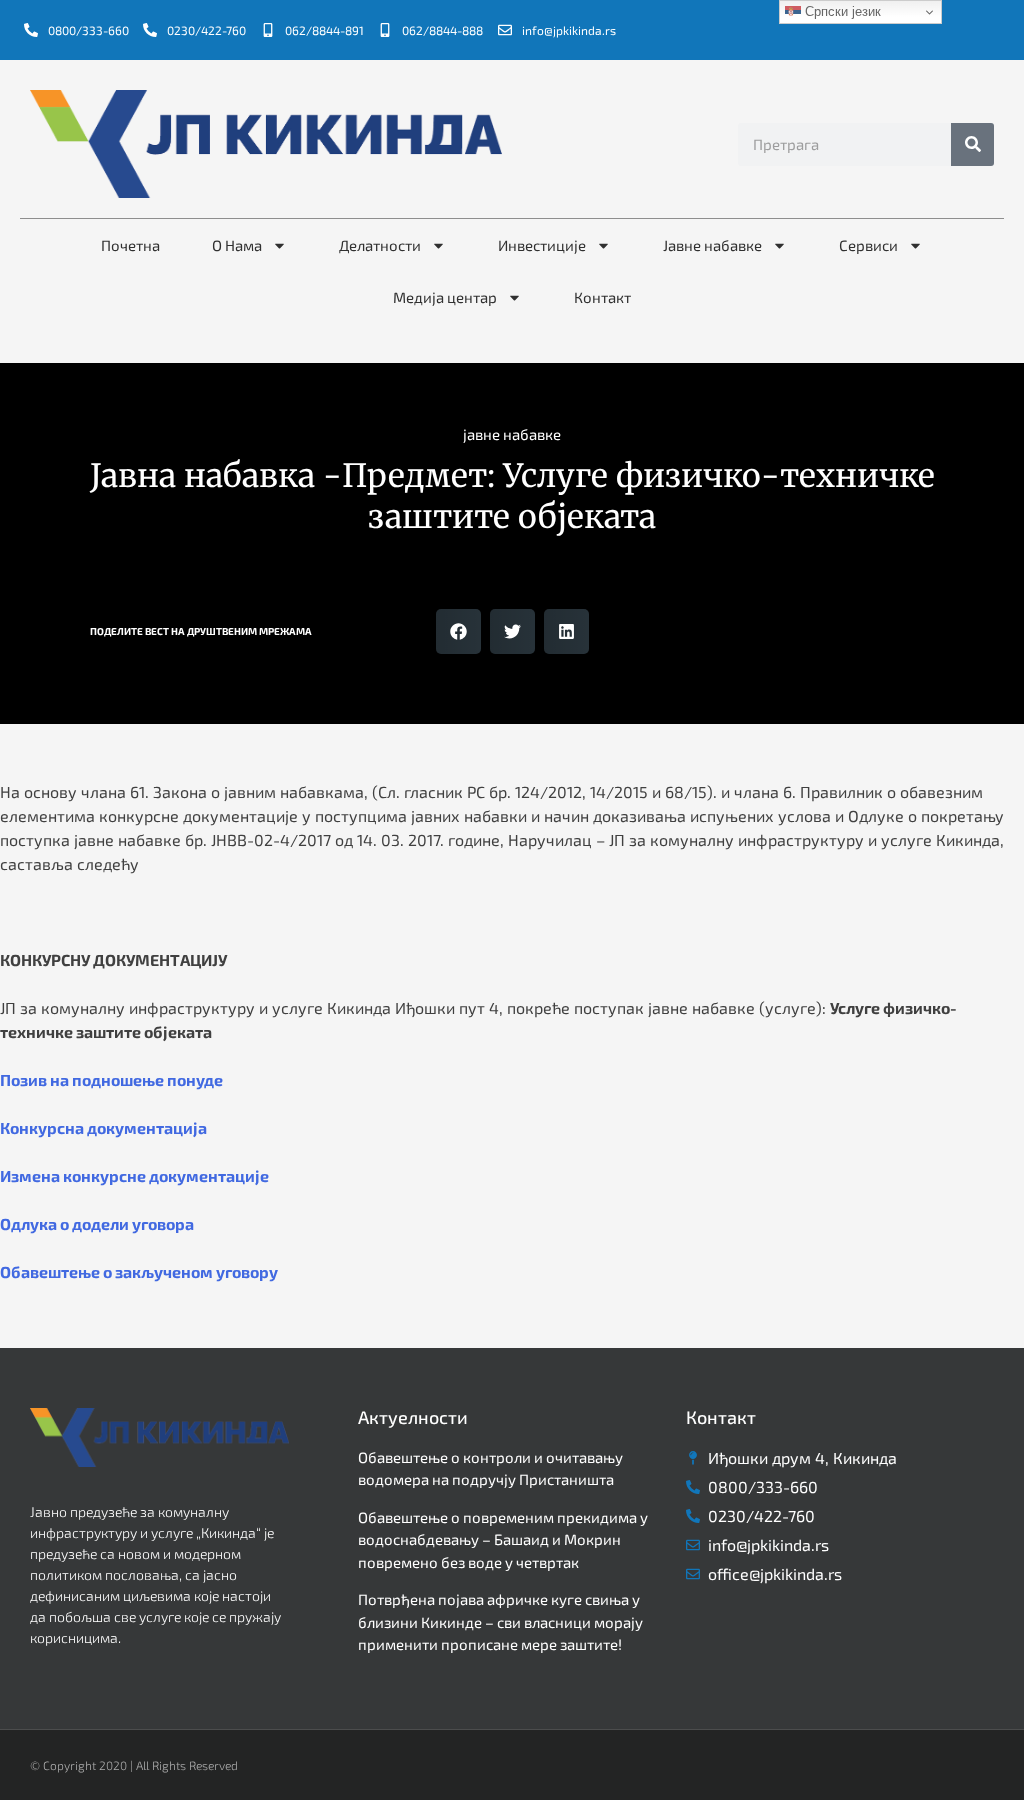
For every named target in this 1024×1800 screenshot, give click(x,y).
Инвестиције (542, 245)
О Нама (237, 245)
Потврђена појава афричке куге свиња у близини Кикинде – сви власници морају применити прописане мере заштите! (500, 1621)
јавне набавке (512, 434)
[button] (458, 631)
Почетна (130, 245)
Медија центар (445, 297)
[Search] (972, 144)
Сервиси (868, 245)
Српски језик (841, 11)
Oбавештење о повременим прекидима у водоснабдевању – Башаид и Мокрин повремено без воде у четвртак (503, 1539)
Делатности (380, 245)
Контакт (602, 297)
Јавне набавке (712, 245)
